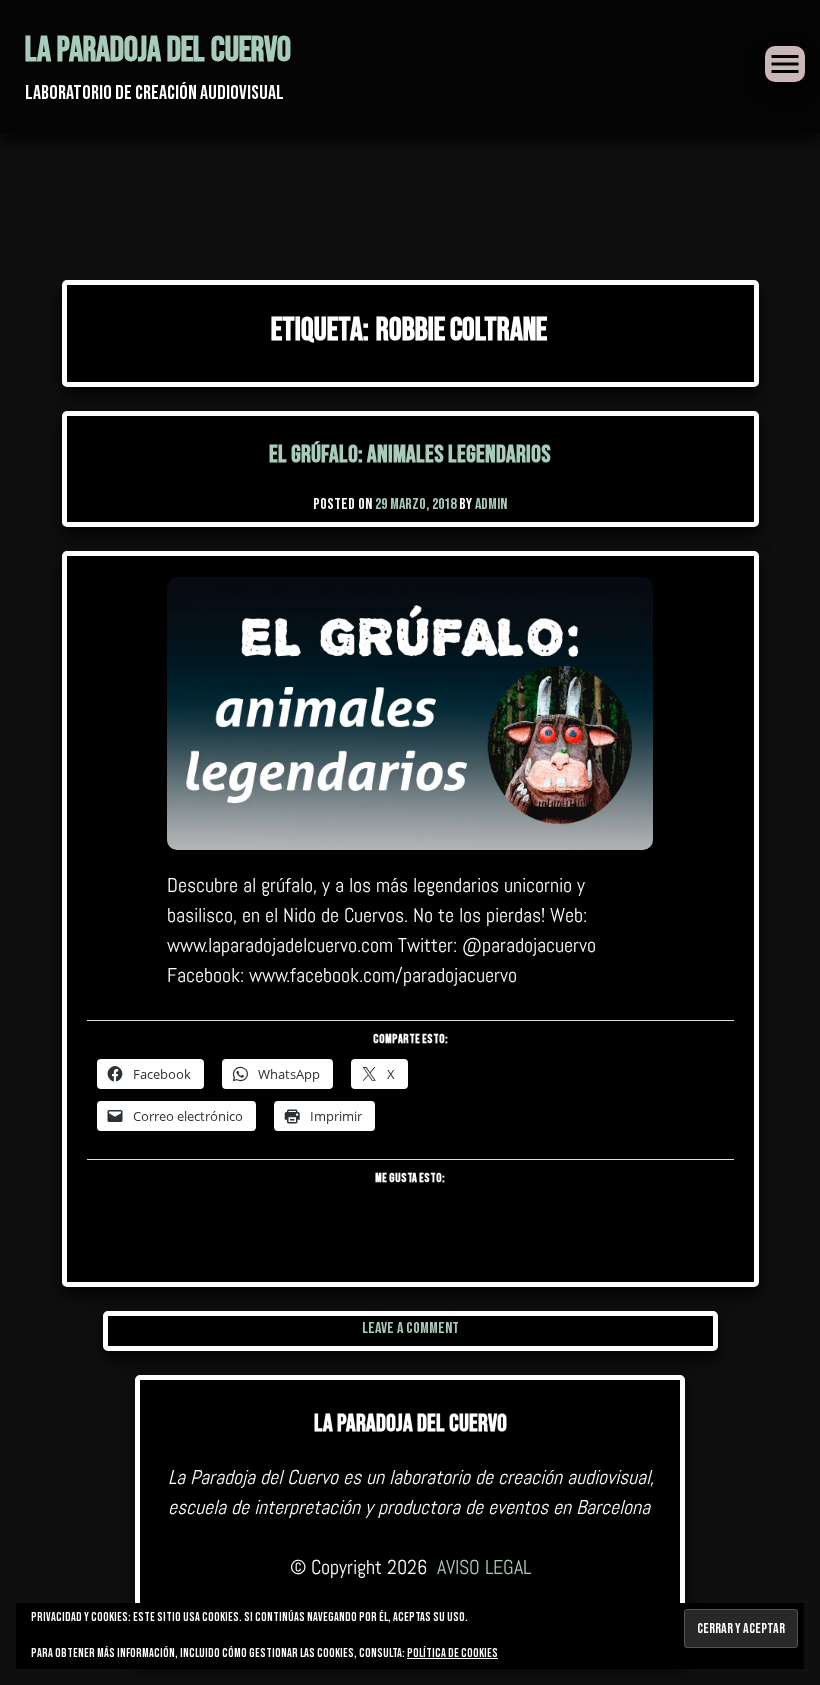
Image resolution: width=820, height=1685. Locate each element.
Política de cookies (452, 1653)
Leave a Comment (410, 1328)
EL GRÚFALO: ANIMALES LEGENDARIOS (410, 454)
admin (491, 504)
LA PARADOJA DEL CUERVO (158, 50)
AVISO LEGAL (484, 1567)
